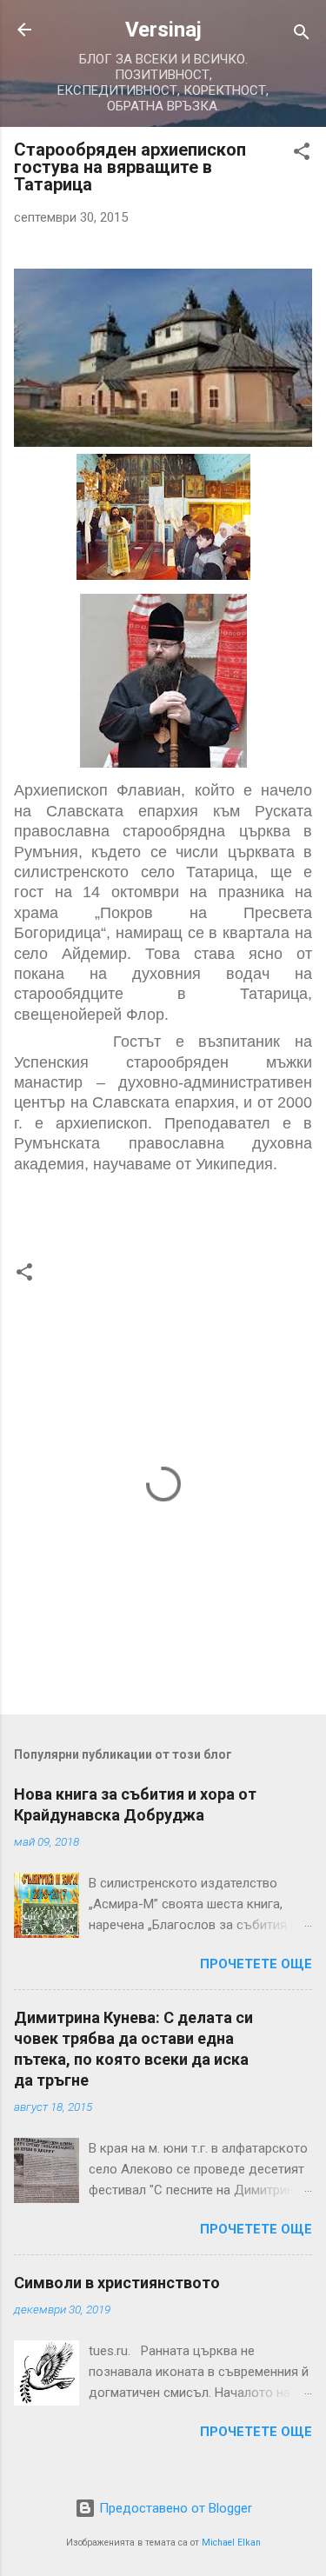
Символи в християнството (117, 2283)
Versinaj (163, 30)
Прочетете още (256, 1964)
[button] (302, 154)
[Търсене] (302, 35)
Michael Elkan (231, 2543)
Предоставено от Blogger (174, 2508)
